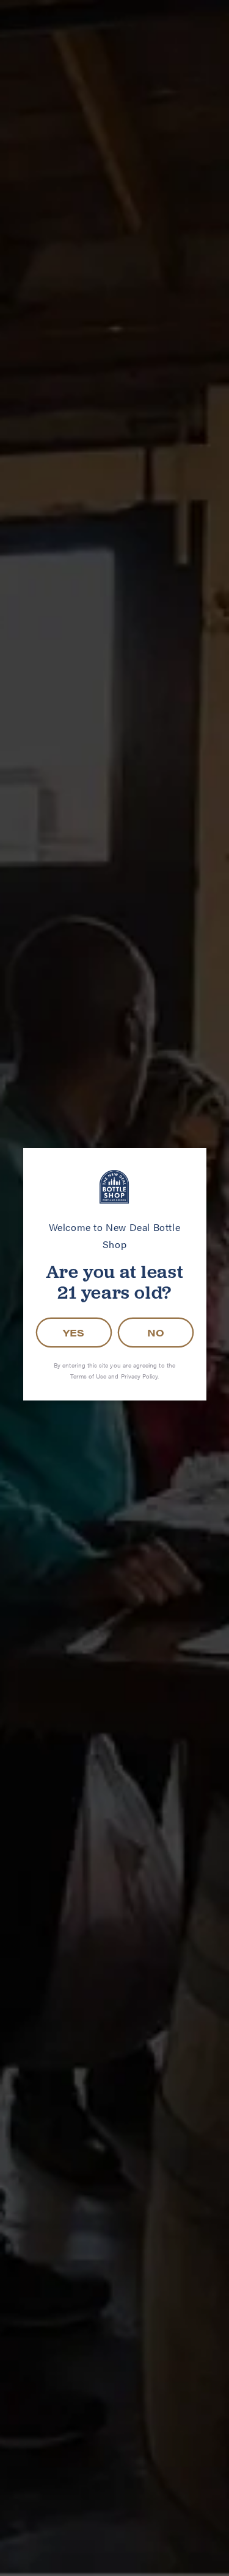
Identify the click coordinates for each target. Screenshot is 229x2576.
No (156, 1333)
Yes (74, 1333)
